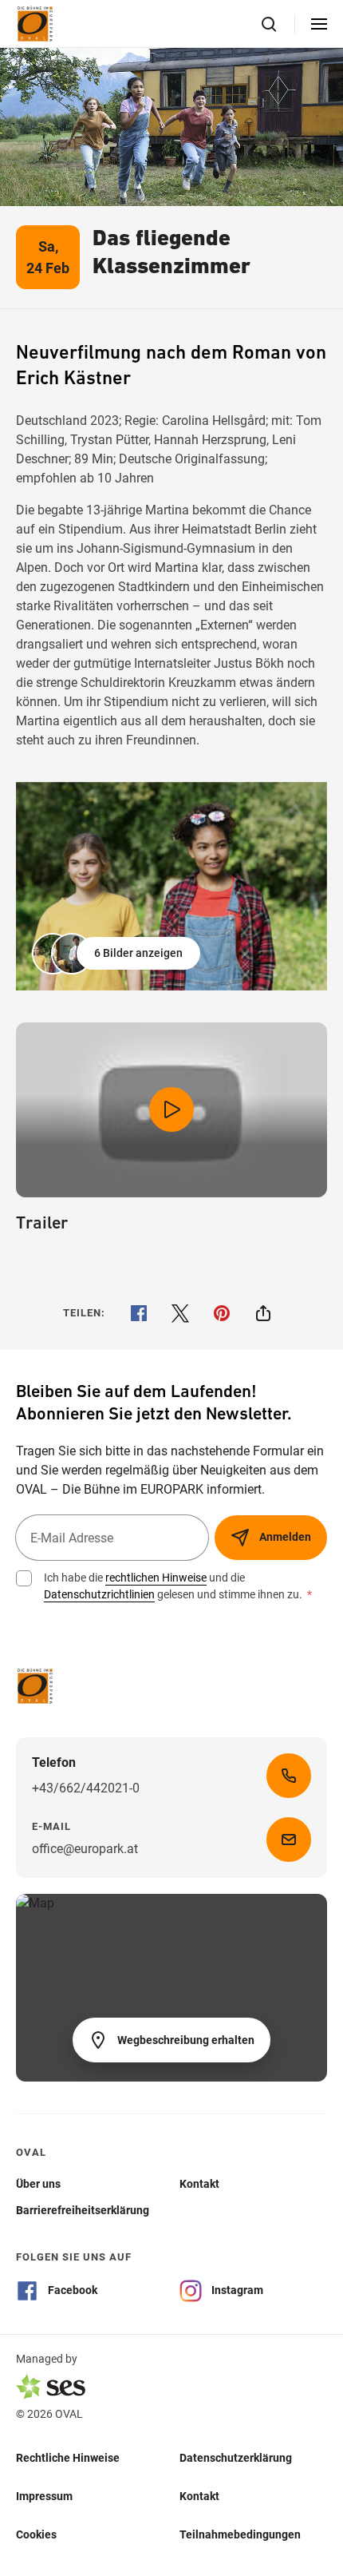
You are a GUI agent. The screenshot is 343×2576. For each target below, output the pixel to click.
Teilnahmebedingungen (240, 2534)
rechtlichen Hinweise (156, 1578)
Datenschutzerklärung (236, 2458)
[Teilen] (263, 1313)
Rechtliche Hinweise (68, 2458)
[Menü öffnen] (319, 24)
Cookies (36, 2534)
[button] (118, 954)
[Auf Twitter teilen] (180, 1313)
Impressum (44, 2496)
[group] (171, 886)
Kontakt (199, 2496)
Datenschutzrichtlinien (99, 1594)
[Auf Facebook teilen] (139, 1313)
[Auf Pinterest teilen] (222, 1313)
